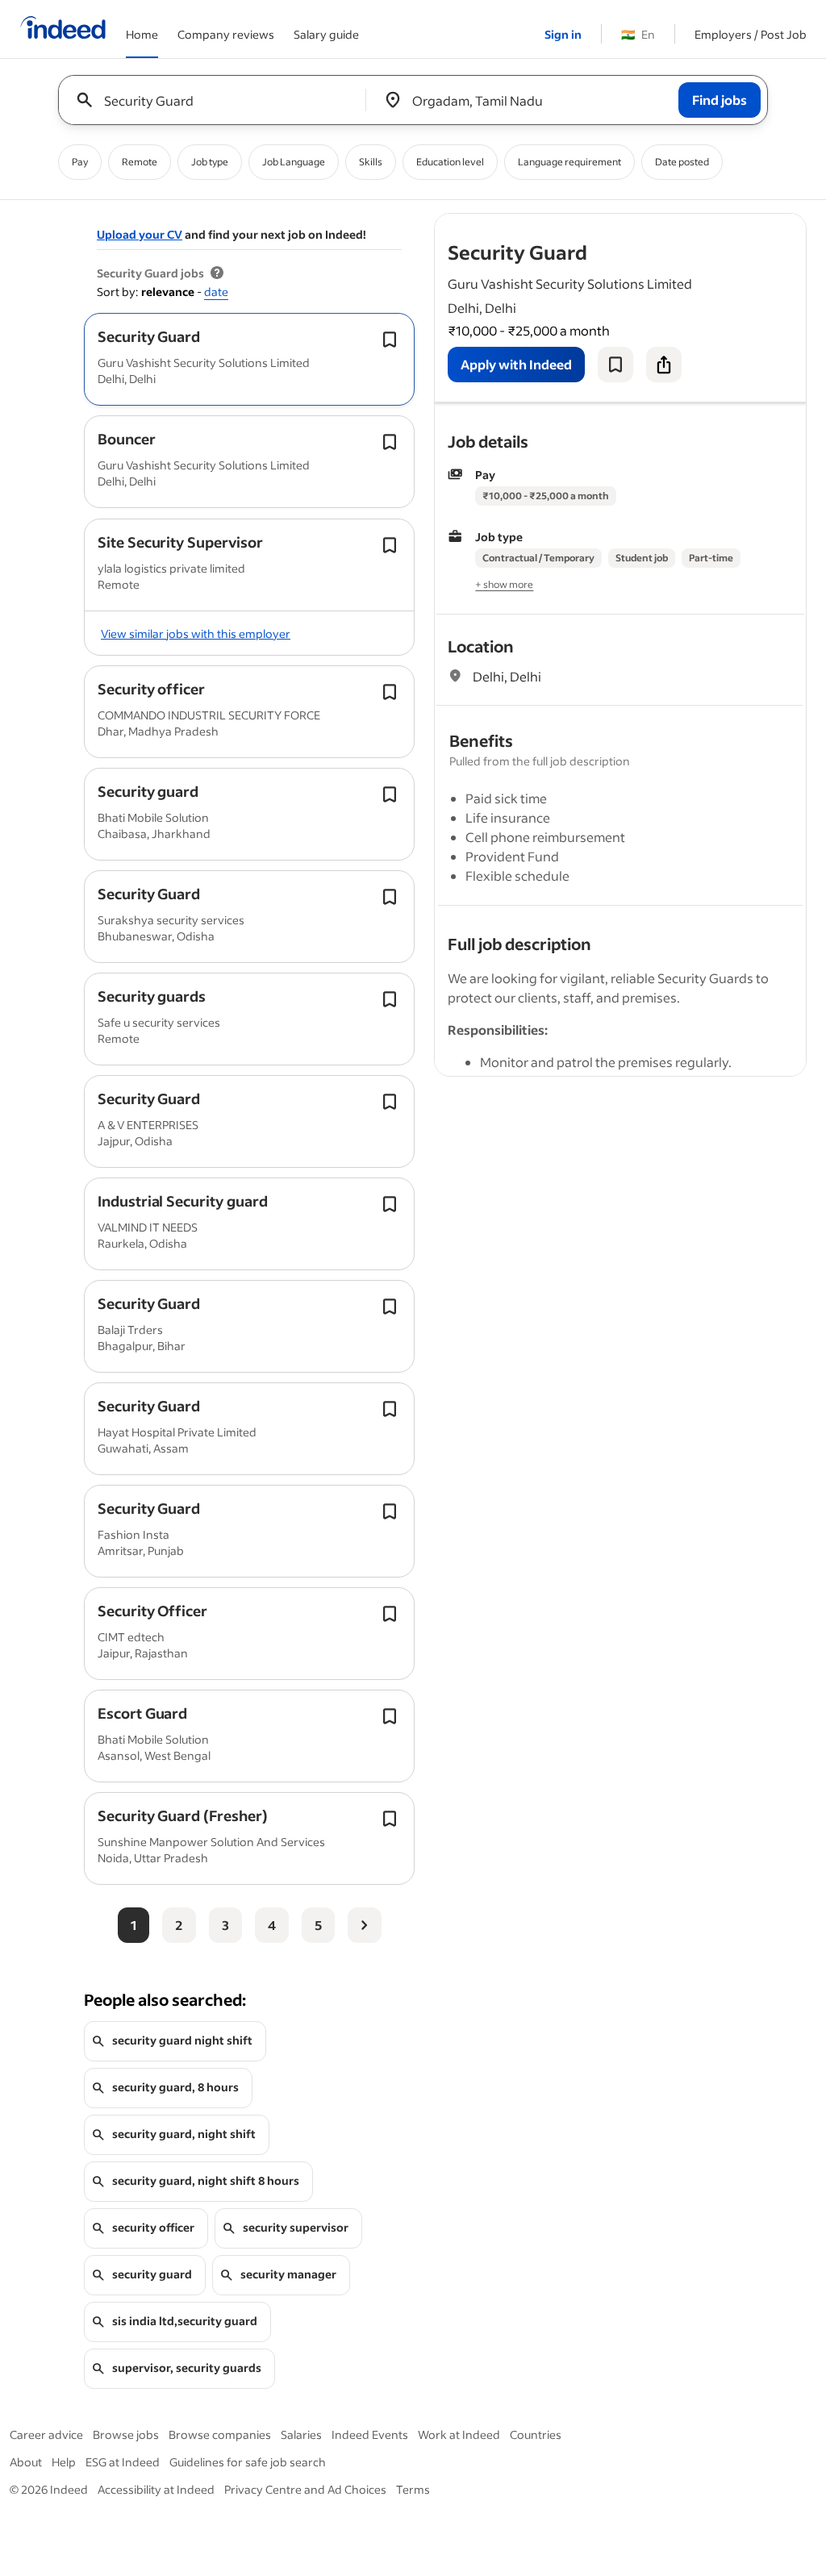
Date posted (682, 162)
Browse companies (220, 2434)
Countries (536, 2434)
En (638, 34)
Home (142, 34)
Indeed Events (370, 2434)
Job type (210, 162)
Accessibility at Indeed (156, 2489)
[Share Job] (664, 365)
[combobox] (218, 100)
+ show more (504, 584)
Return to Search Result (699, 224)
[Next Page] (365, 1925)
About (26, 2462)
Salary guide (326, 34)
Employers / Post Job (751, 34)
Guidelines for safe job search (248, 2462)
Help (64, 2462)
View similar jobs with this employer (196, 634)
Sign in (563, 34)
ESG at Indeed (123, 2462)
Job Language (294, 162)
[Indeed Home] (63, 29)
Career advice (46, 2434)
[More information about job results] (217, 273)
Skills (371, 162)
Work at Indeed (459, 2434)
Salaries (301, 2434)
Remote (140, 162)
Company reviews (226, 34)
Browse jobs (126, 2434)
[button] (149, 336)
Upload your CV (140, 234)
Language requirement (569, 162)
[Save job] (615, 365)
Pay (80, 162)
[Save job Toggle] (390, 340)
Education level (450, 162)
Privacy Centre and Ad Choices (305, 2489)
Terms (413, 2489)
